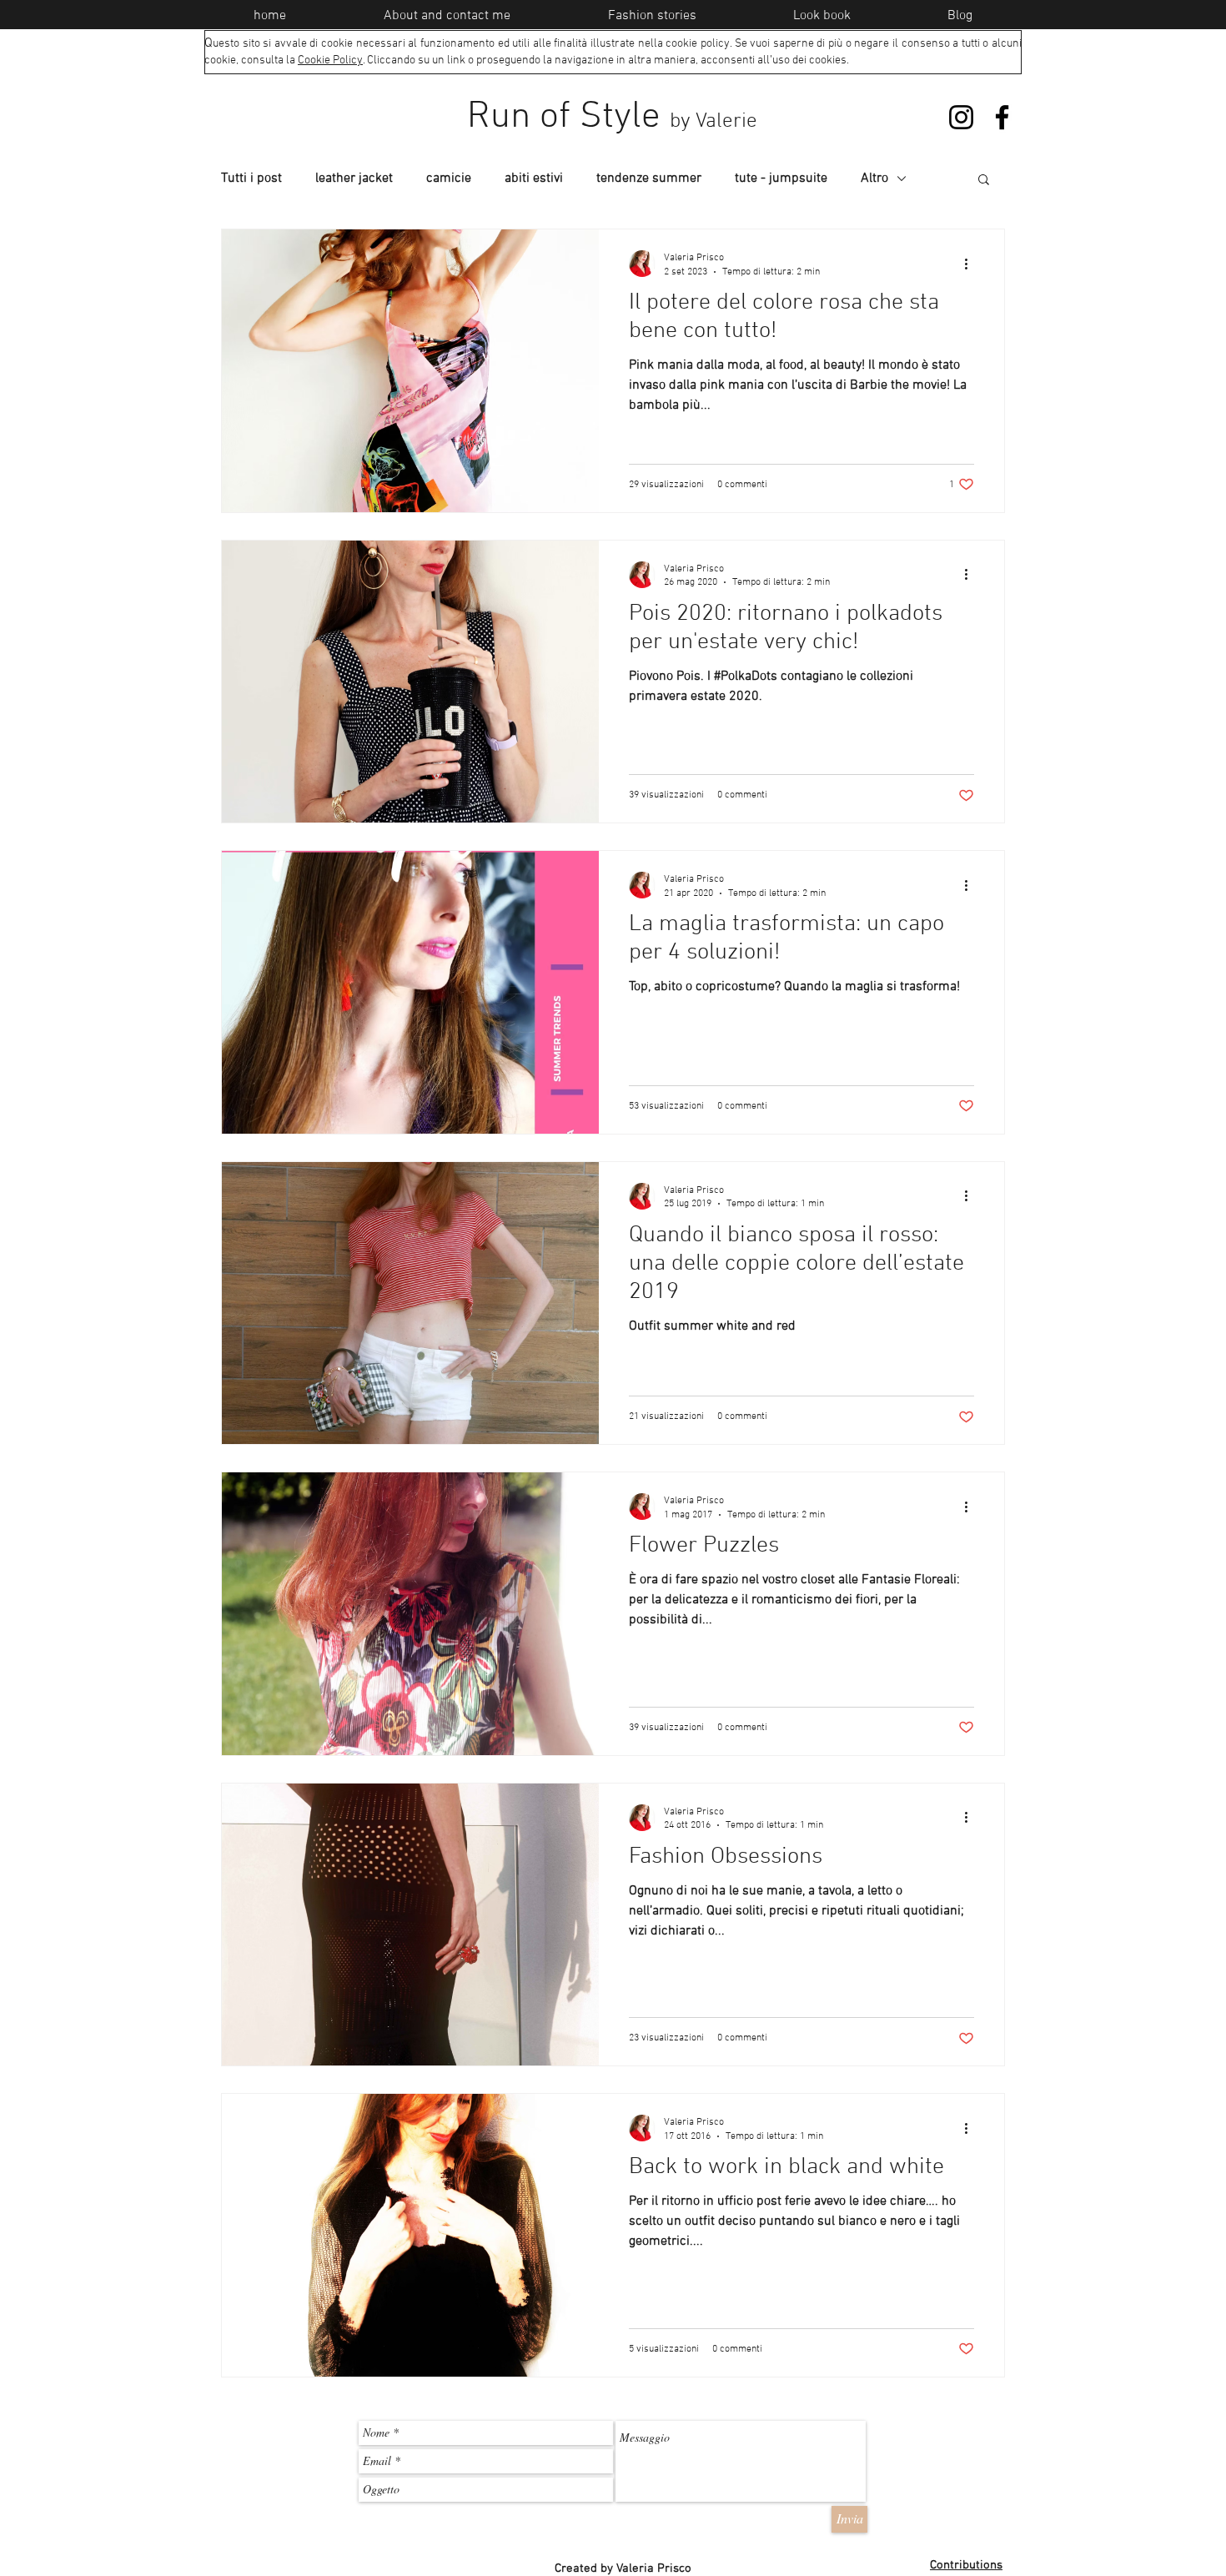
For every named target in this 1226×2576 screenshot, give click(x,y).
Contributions (966, 2565)
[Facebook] (1002, 117)
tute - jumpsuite (781, 179)
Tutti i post (251, 179)
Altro (874, 179)
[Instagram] (961, 117)
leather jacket (354, 179)
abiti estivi (534, 179)
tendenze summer (649, 179)
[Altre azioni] (972, 264)
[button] (984, 181)
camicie (449, 179)
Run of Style (612, 118)
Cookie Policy (330, 60)
